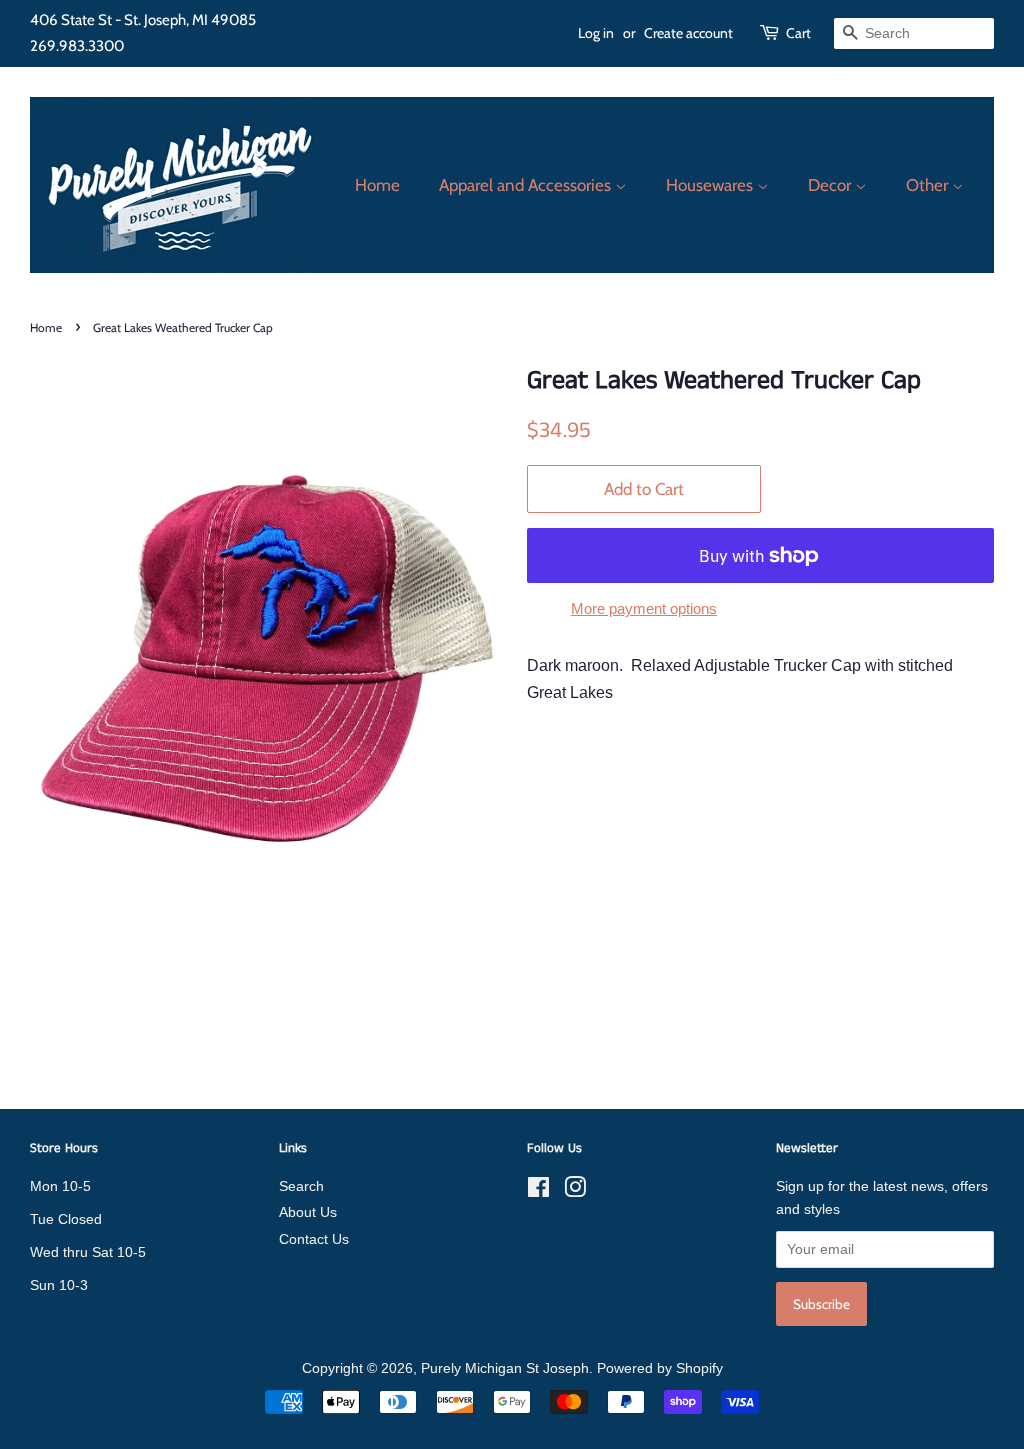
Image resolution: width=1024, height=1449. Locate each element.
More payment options (644, 608)
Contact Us (314, 1239)
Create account (688, 33)
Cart (798, 33)
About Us (308, 1212)
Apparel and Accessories (527, 185)
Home (377, 185)
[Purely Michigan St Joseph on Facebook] (538, 1191)
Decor (831, 185)
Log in (596, 33)
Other (929, 185)
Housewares (711, 185)
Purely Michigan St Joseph (505, 1368)
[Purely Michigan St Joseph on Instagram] (575, 1191)
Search (301, 1186)
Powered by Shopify (660, 1368)
